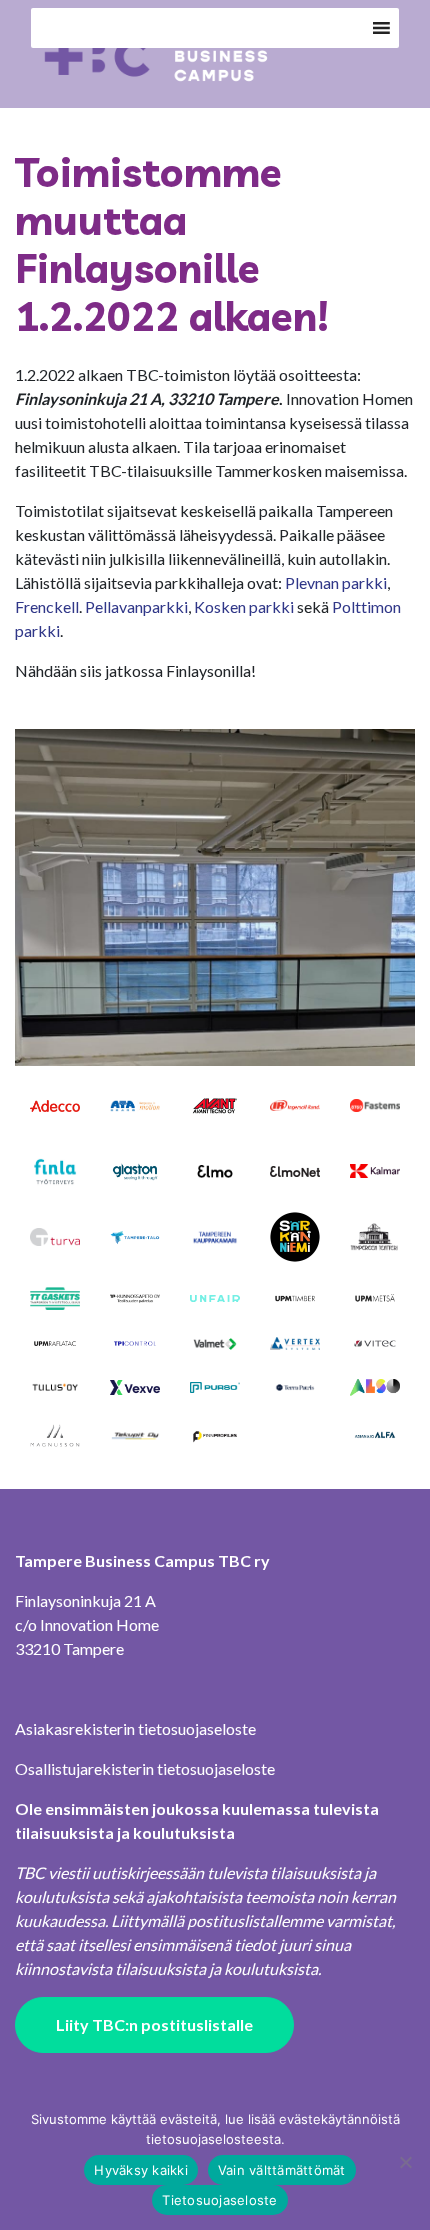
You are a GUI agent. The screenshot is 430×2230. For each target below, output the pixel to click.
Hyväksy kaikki (141, 2170)
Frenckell (47, 606)
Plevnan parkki (336, 582)
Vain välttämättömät (282, 2170)
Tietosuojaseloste (219, 2200)
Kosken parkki (244, 606)
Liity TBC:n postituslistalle (154, 2024)
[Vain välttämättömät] (405, 2162)
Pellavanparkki (136, 606)
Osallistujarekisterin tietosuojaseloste (145, 1768)
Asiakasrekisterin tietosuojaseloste (135, 1728)
